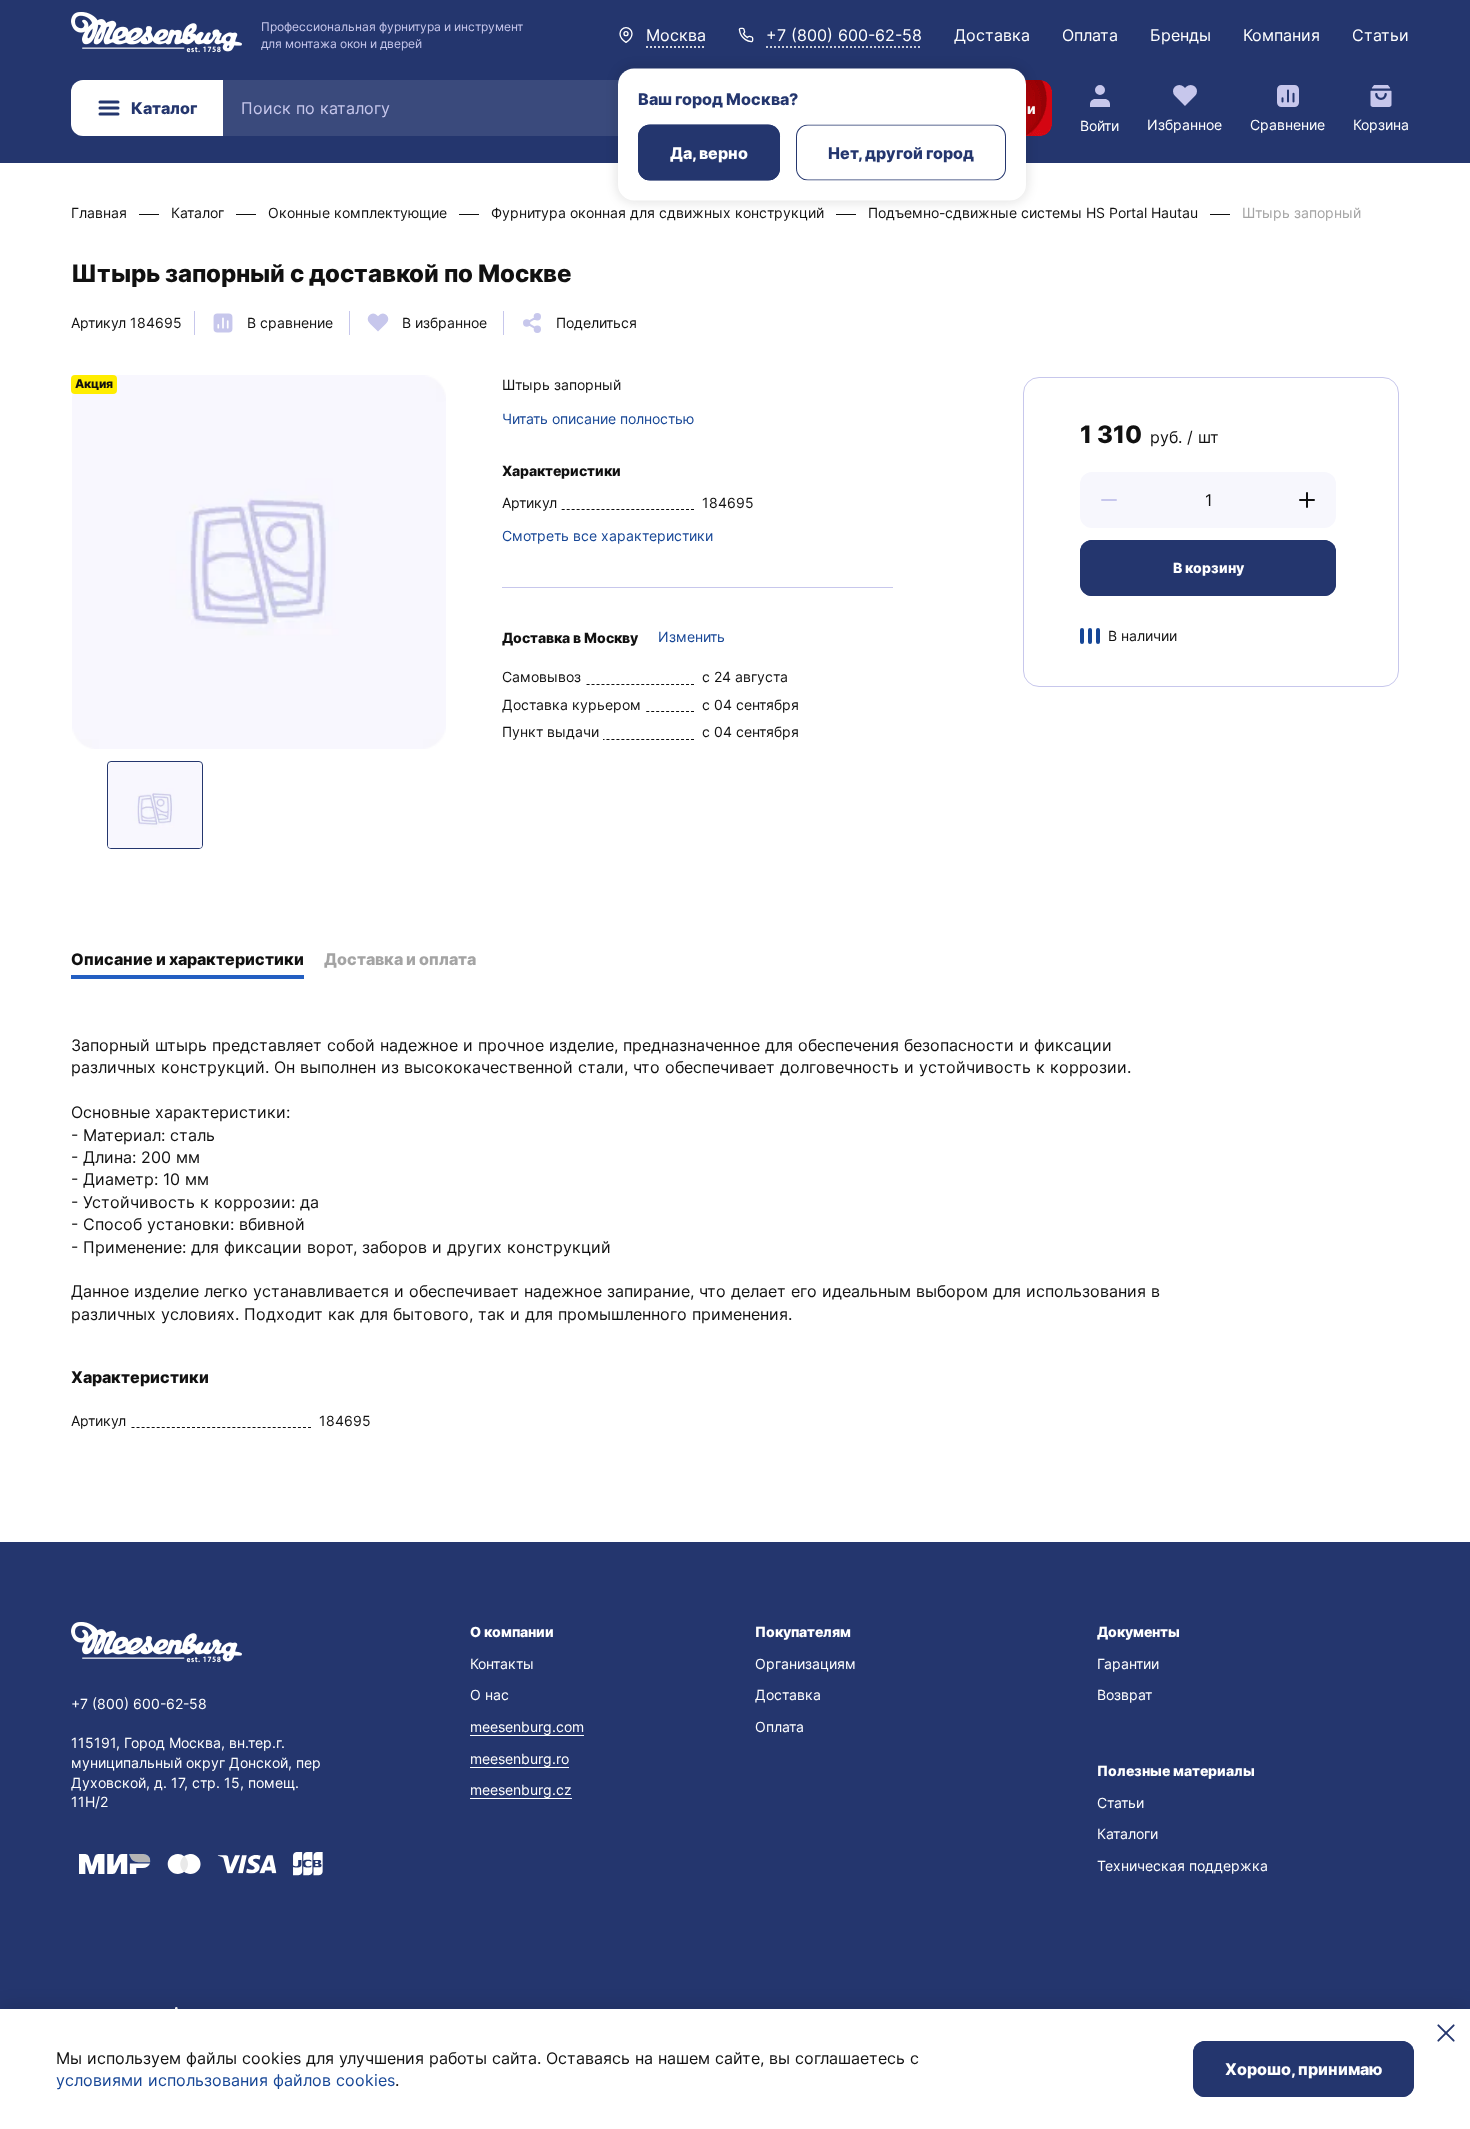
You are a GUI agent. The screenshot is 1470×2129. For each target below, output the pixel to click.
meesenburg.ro (519, 1758)
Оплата (1090, 35)
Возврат (1124, 1694)
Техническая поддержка (1182, 1865)
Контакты (502, 1663)
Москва (676, 35)
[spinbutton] (1208, 500)
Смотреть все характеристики (607, 535)
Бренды (1180, 35)
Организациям (805, 1663)
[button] (1109, 500)
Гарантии (1128, 1663)
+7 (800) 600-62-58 (844, 35)
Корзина (1381, 124)
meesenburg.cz (521, 1789)
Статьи (1380, 35)
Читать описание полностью (598, 418)
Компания (1281, 35)
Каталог (164, 108)
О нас (489, 1694)
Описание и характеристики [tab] (187, 959)
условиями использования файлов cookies (225, 2080)
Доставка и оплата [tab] (400, 959)
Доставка (992, 35)
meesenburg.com (527, 1726)
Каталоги (1127, 1833)
